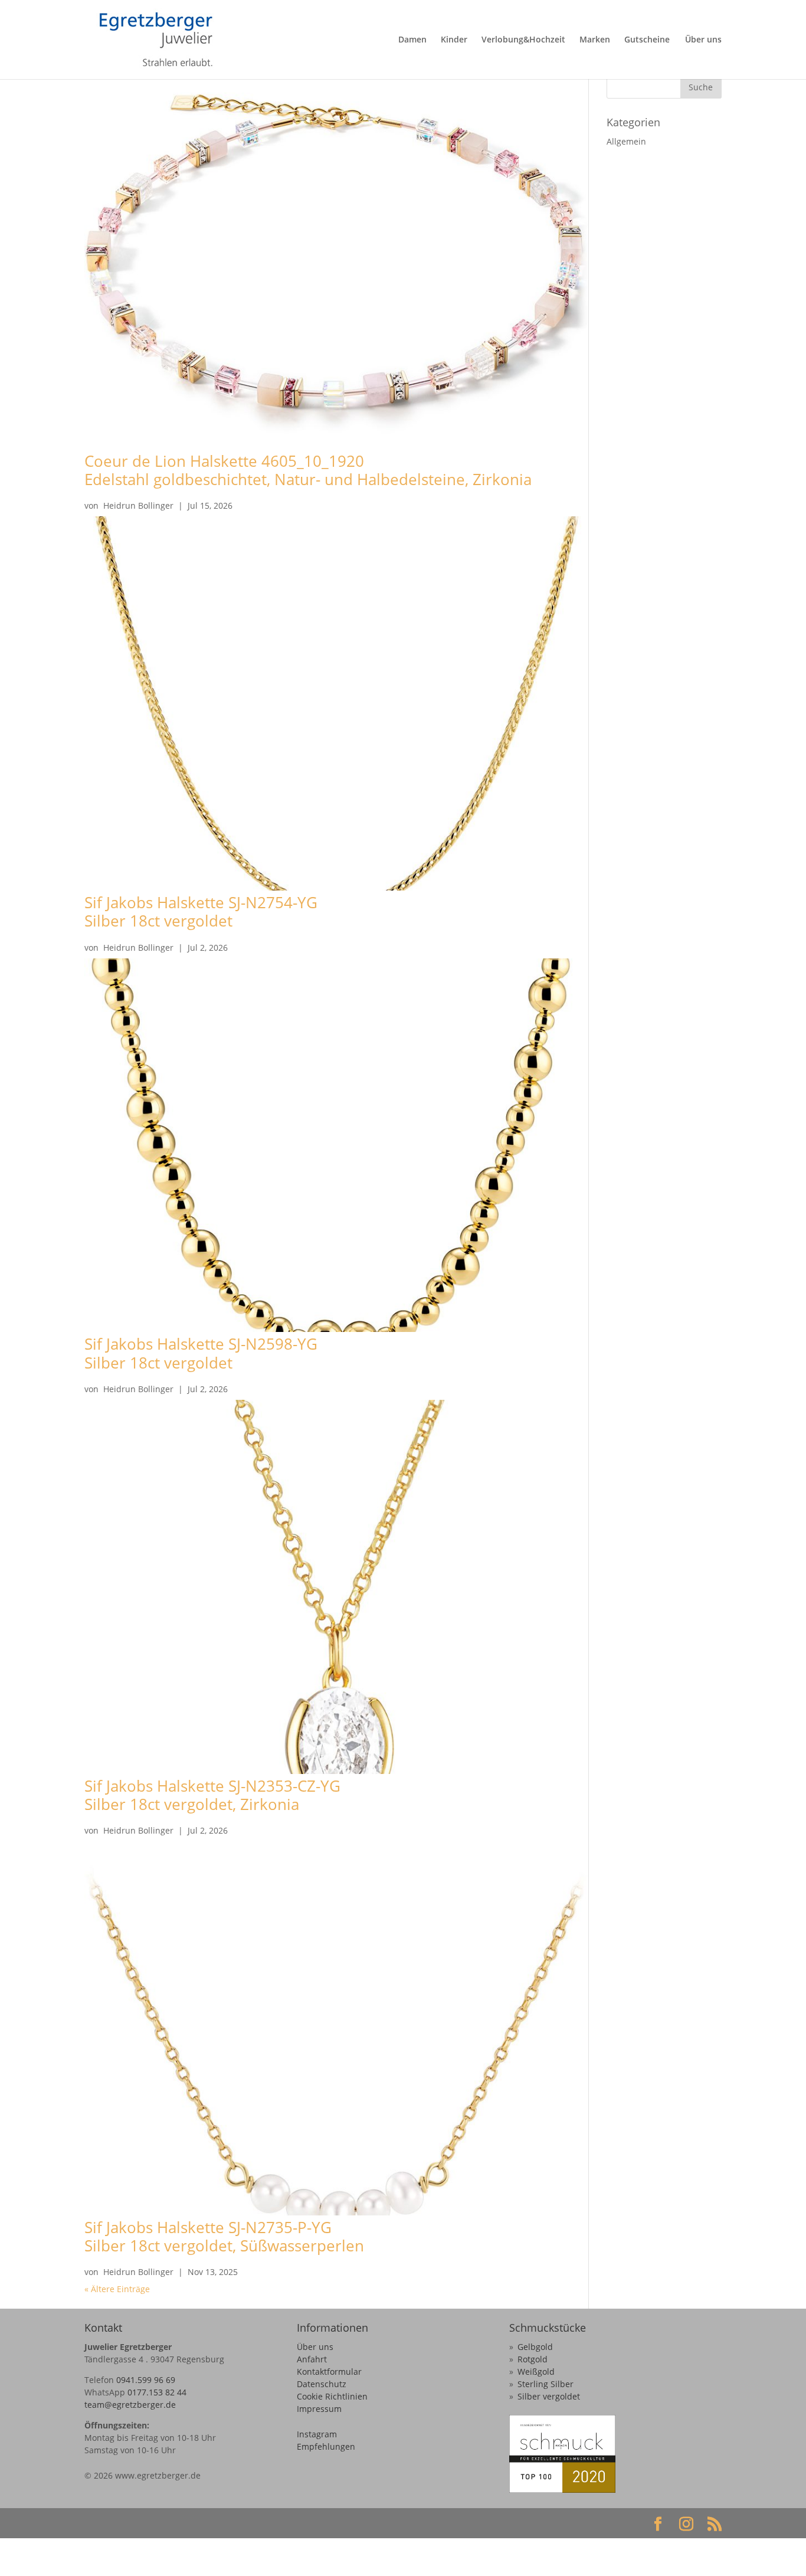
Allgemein (626, 141)
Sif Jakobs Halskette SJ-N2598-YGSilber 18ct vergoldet (201, 1353)
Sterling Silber (545, 2384)
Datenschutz (322, 2384)
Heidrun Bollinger (138, 505)
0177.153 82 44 (157, 2392)
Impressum (319, 2409)
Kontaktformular (329, 2372)
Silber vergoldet (549, 2396)
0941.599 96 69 (146, 2380)
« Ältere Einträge (117, 2289)
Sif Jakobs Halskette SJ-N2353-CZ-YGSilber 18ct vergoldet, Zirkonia (212, 1795)
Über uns (703, 40)
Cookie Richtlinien (332, 2396)
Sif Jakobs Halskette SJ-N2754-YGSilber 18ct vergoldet (201, 911)
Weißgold (536, 2372)
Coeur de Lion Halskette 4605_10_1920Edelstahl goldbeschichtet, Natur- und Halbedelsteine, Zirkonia (308, 470)
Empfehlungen (326, 2446)
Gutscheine (647, 40)
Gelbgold (535, 2347)
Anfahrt (312, 2359)
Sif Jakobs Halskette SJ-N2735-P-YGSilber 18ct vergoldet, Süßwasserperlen (224, 2236)
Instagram (317, 2434)
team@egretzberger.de (130, 2405)
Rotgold (533, 2359)
